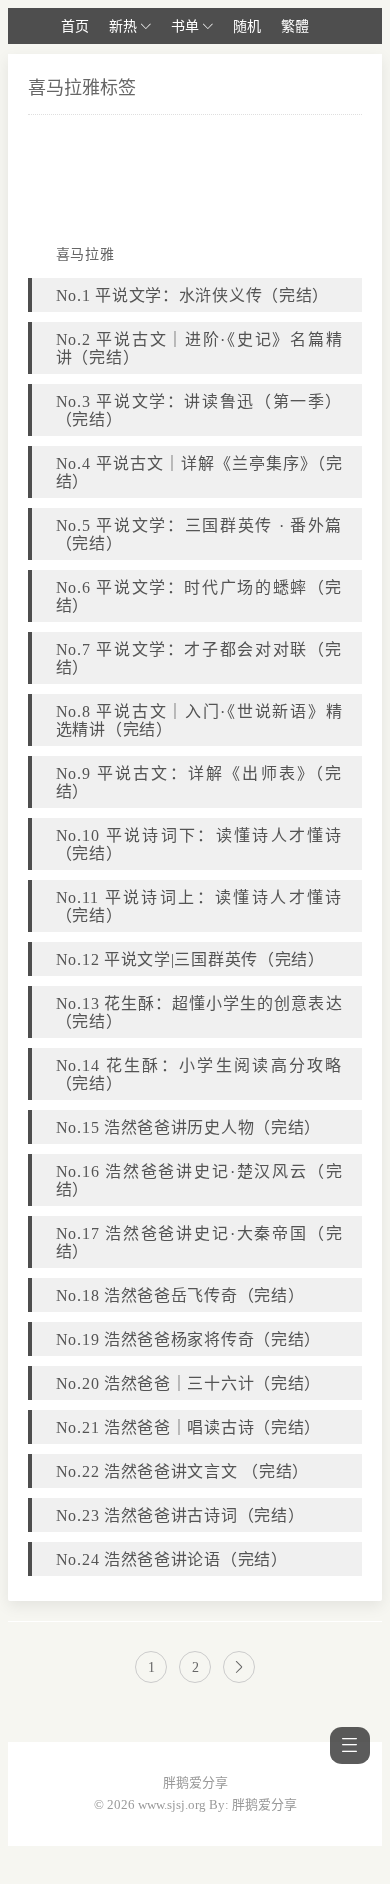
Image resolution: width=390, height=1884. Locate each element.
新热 (123, 26)
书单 (185, 26)
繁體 (295, 26)
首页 (75, 26)
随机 (247, 26)
